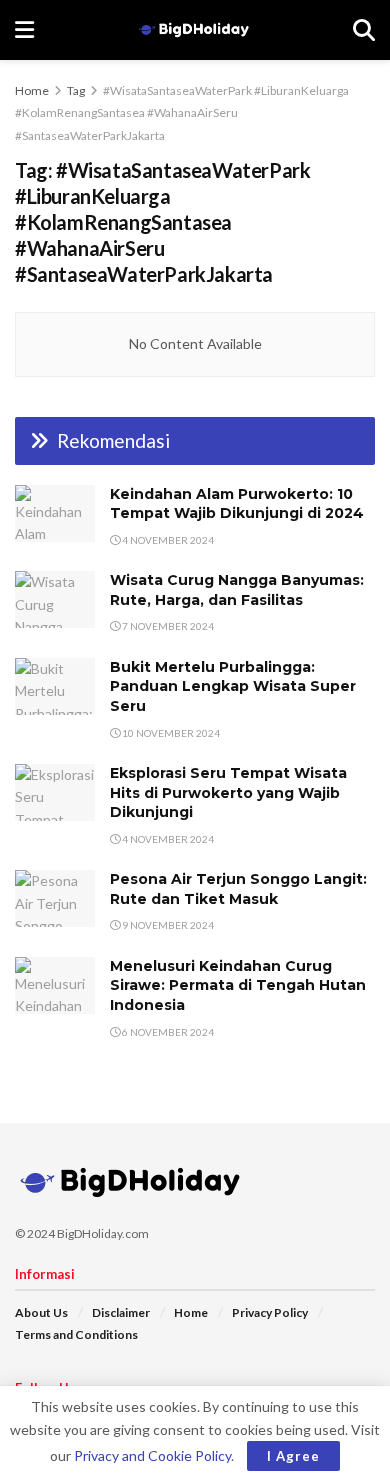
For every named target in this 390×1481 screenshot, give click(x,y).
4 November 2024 (167, 540)
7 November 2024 (167, 626)
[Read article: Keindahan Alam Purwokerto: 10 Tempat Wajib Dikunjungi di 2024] (55, 513)
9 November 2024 (167, 925)
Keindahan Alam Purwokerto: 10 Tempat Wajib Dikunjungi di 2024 (237, 504)
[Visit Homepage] (193, 30)
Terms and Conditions (76, 1334)
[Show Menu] (24, 30)
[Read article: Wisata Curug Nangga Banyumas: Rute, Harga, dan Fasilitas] (55, 599)
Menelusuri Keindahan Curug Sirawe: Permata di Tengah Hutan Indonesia (238, 985)
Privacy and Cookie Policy (152, 1455)
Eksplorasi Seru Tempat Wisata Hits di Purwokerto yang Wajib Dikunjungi (228, 792)
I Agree (293, 1456)
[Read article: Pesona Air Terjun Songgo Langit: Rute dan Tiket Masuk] (55, 898)
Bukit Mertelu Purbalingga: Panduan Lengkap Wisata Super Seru (233, 686)
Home (32, 90)
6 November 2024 (167, 1032)
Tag (76, 90)
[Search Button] (364, 30)
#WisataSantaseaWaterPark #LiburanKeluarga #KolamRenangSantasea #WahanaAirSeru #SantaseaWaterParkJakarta (182, 113)
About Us (41, 1312)
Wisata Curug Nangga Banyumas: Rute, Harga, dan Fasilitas (237, 590)
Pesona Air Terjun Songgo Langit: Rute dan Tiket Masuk (238, 889)
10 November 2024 (170, 733)
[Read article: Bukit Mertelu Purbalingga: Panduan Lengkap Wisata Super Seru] (55, 686)
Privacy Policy (270, 1312)
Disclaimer (121, 1312)
